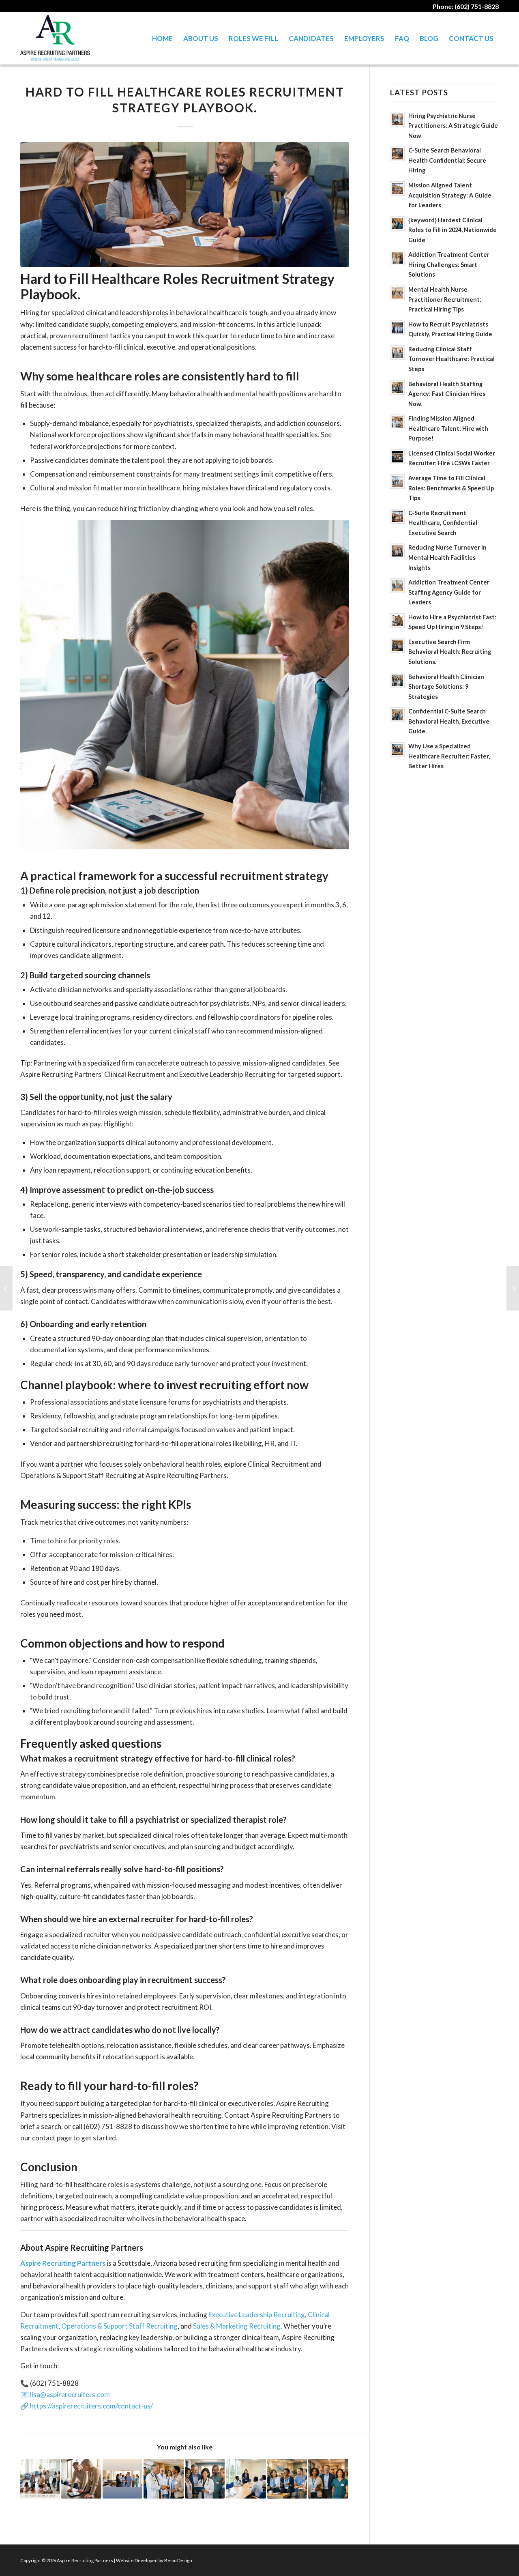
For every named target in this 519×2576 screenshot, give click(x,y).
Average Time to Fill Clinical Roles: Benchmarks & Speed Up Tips (451, 488)
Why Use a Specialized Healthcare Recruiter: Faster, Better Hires (449, 756)
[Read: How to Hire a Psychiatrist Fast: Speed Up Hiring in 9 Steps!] (397, 621)
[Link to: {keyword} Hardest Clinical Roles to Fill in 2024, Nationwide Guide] (328, 2479)
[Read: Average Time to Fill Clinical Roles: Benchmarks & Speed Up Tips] (397, 481)
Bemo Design (178, 2560)
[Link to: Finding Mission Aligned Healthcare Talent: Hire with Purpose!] (163, 2479)
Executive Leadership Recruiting (257, 2315)
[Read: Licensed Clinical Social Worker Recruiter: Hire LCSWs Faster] (397, 457)
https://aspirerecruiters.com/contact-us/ (91, 2406)
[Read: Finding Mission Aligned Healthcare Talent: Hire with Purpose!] (397, 422)
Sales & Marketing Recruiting (237, 2326)
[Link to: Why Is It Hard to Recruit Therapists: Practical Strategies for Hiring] (40, 2479)
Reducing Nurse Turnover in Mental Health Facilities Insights (447, 557)
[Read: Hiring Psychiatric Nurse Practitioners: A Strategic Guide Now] (397, 119)
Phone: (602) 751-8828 (466, 6)
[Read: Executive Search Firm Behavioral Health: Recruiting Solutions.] (397, 645)
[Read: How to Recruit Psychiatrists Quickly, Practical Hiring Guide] (397, 328)
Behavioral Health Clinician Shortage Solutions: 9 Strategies (446, 687)
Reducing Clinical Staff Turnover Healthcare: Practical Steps (451, 359)
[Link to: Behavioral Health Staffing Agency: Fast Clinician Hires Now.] (287, 2479)
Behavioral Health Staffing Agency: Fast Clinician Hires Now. (447, 394)
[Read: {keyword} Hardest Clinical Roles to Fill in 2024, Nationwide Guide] (397, 223)
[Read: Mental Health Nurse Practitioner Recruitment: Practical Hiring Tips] (397, 293)
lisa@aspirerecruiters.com (70, 2394)
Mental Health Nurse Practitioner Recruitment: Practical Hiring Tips (445, 299)
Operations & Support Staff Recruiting (119, 2326)
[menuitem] (162, 38)
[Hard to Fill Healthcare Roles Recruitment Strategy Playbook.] (185, 204)
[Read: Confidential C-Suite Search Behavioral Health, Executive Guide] (397, 715)
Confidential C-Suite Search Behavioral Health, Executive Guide (449, 721)
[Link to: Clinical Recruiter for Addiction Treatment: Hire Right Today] (246, 2479)
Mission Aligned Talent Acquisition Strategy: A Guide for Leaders (450, 195)
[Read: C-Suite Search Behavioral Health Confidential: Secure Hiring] (397, 154)
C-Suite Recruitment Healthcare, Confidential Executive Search (443, 523)
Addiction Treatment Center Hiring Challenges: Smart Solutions (449, 264)
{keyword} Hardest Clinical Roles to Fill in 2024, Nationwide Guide (453, 230)
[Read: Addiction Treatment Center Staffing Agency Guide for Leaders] (397, 586)
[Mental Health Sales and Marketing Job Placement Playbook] (513, 1288)
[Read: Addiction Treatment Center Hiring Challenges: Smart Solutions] (397, 258)
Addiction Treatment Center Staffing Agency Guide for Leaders (449, 592)
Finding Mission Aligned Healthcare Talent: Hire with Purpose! (448, 428)
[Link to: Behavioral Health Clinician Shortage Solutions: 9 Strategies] (205, 2479)
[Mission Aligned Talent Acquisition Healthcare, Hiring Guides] (6, 1288)
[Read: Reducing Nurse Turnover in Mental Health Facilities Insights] (397, 551)
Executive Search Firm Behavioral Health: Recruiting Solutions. (450, 652)
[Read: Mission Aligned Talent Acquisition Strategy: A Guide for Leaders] (397, 189)
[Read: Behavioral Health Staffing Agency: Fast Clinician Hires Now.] (397, 387)
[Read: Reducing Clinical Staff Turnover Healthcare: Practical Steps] (397, 352)
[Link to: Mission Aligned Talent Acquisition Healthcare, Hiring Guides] (122, 2479)
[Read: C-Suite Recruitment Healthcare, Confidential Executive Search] (397, 516)
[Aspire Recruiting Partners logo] (55, 38)
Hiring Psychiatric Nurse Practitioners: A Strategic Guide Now (453, 126)
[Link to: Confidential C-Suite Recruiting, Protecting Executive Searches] (81, 2479)
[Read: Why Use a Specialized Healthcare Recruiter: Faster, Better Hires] (397, 750)
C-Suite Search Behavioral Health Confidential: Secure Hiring (447, 160)
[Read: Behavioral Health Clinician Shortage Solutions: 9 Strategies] (397, 680)
